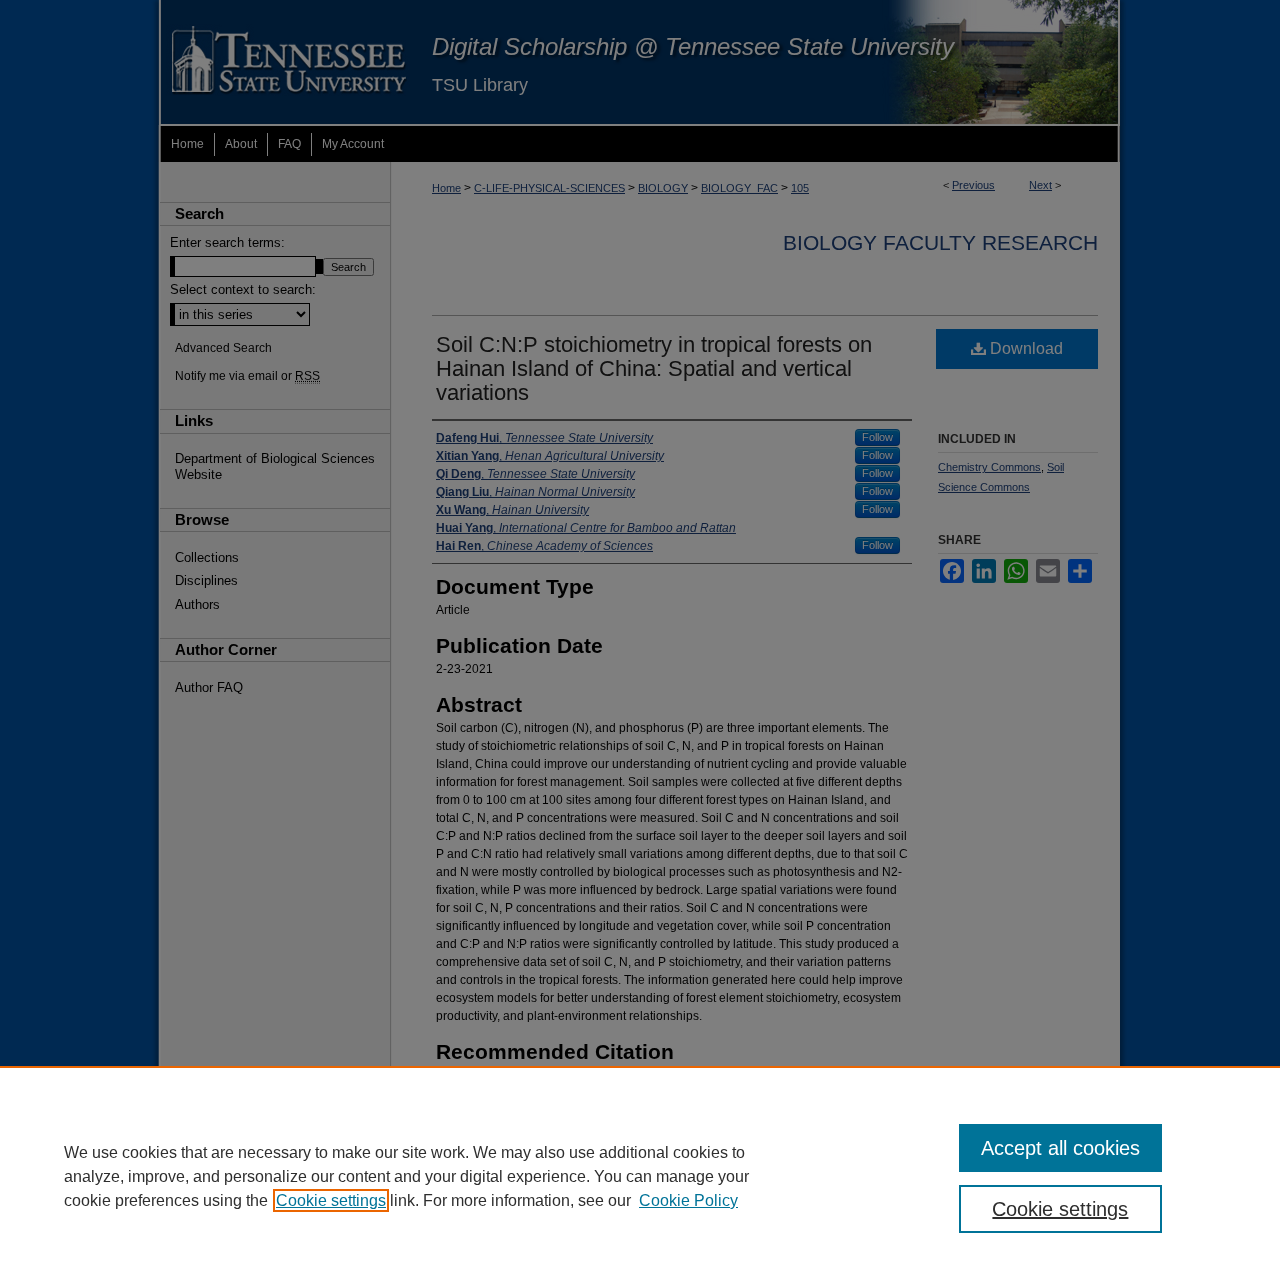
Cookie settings (331, 1200)
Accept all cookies (1060, 1148)
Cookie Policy (688, 1200)
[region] (640, 1176)
